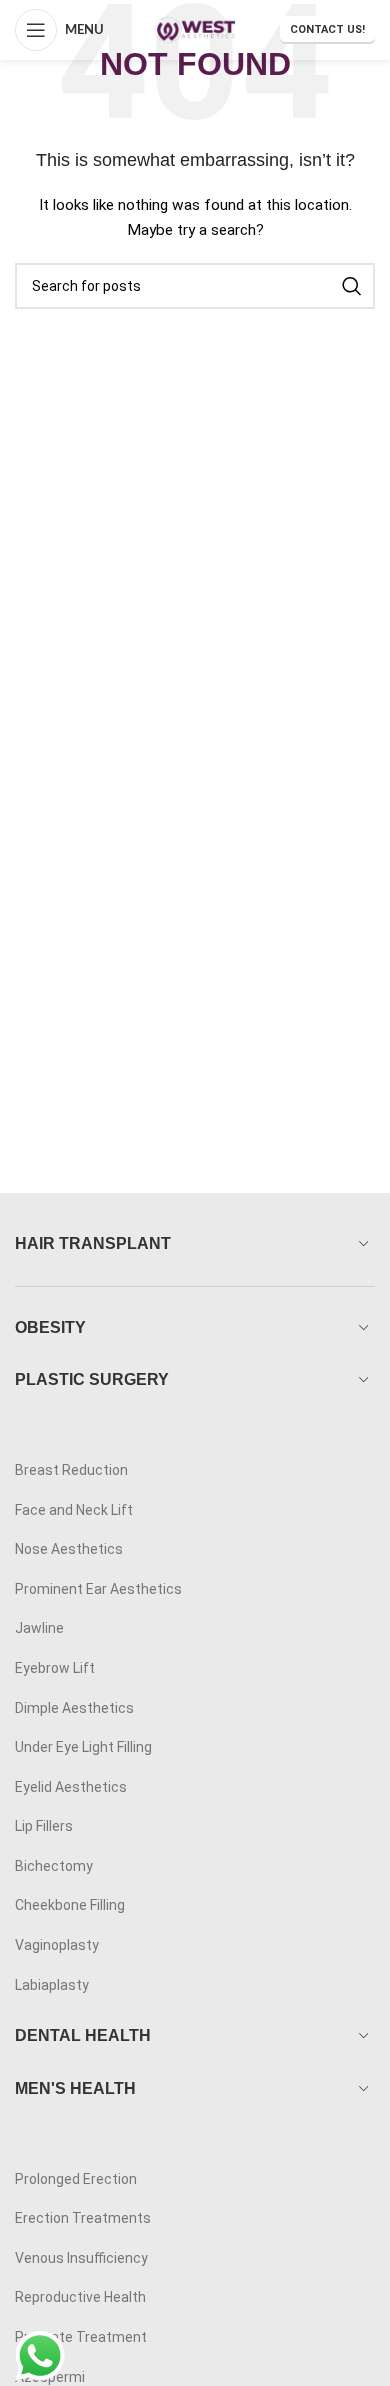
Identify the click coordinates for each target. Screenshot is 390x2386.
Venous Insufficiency (81, 2258)
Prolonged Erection (76, 2179)
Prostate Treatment (81, 2337)
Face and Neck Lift (74, 1510)
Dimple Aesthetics (74, 1708)
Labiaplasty (52, 1985)
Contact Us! (327, 29)
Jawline (39, 1628)
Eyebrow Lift (55, 1668)
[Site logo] (195, 29)
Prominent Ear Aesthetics (98, 1589)
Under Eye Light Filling (83, 1747)
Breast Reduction (71, 1470)
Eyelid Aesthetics (71, 1787)
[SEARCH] (352, 286)
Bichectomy (54, 1866)
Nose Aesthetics (69, 1549)
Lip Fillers (44, 1826)
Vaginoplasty (57, 1945)
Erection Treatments (83, 2218)
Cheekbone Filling (70, 1905)
